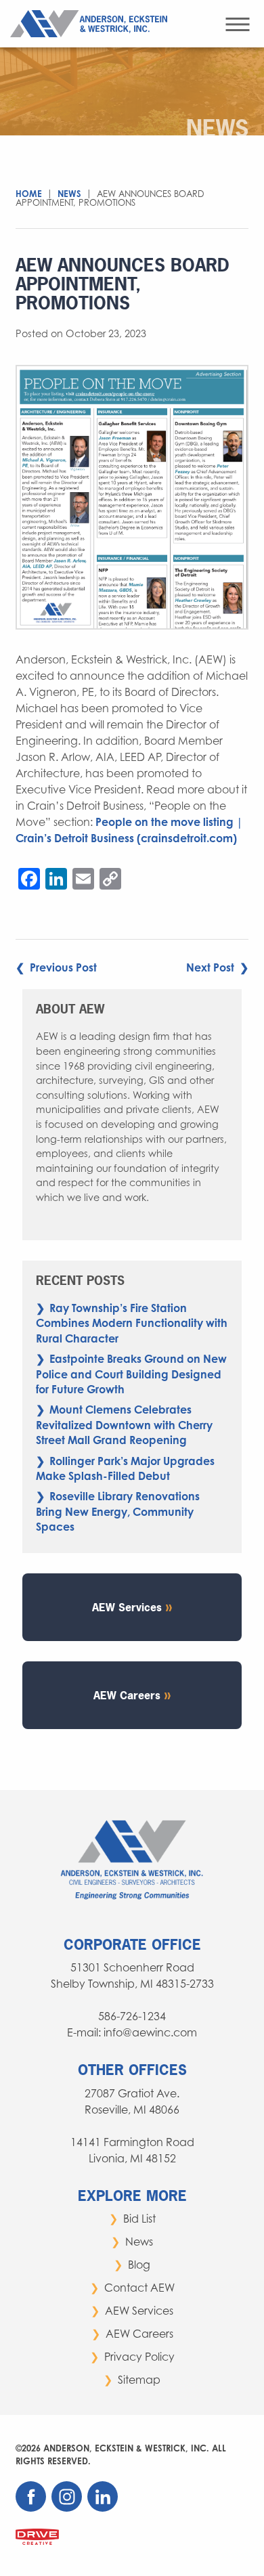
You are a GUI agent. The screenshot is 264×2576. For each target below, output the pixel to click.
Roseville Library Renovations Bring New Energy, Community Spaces (118, 1511)
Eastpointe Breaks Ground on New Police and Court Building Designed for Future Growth (131, 1374)
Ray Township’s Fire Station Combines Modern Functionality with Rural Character (132, 1323)
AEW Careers (127, 1695)
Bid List (139, 2219)
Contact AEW (139, 2288)
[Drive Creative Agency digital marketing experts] (37, 2536)
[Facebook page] (32, 2508)
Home (29, 194)
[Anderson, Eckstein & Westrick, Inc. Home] (92, 22)
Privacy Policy (139, 2357)
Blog (139, 2265)
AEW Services (127, 1607)
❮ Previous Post (56, 967)
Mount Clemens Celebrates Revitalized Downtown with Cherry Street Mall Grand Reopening (124, 1425)
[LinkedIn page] (104, 2508)
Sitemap (139, 2380)
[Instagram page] (68, 2508)
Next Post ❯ (217, 967)
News (69, 194)
